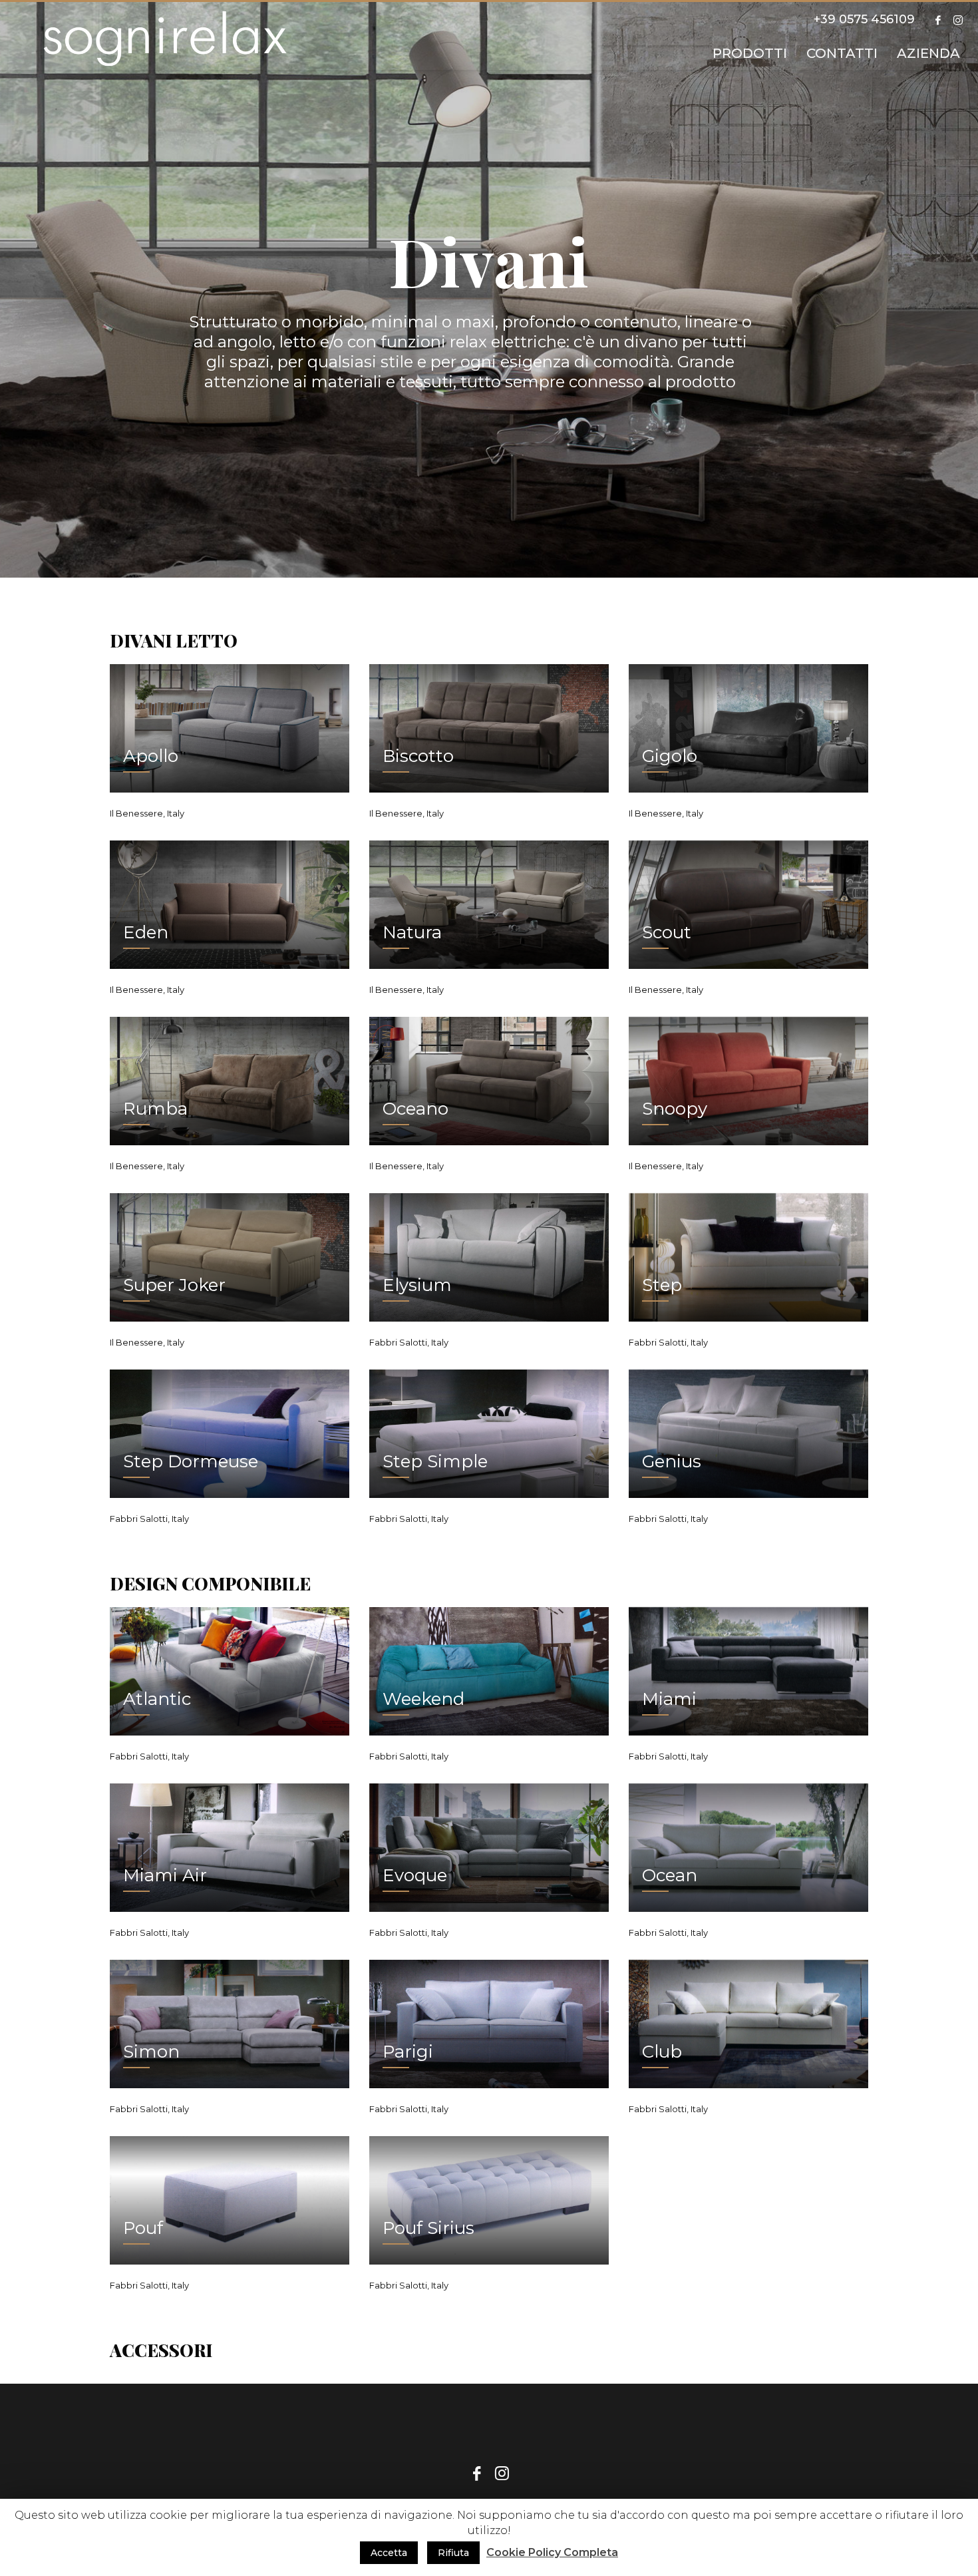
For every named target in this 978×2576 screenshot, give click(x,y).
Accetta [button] (389, 2553)
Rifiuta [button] (453, 2553)
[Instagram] (958, 20)
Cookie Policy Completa (552, 2552)
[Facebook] (938, 20)
